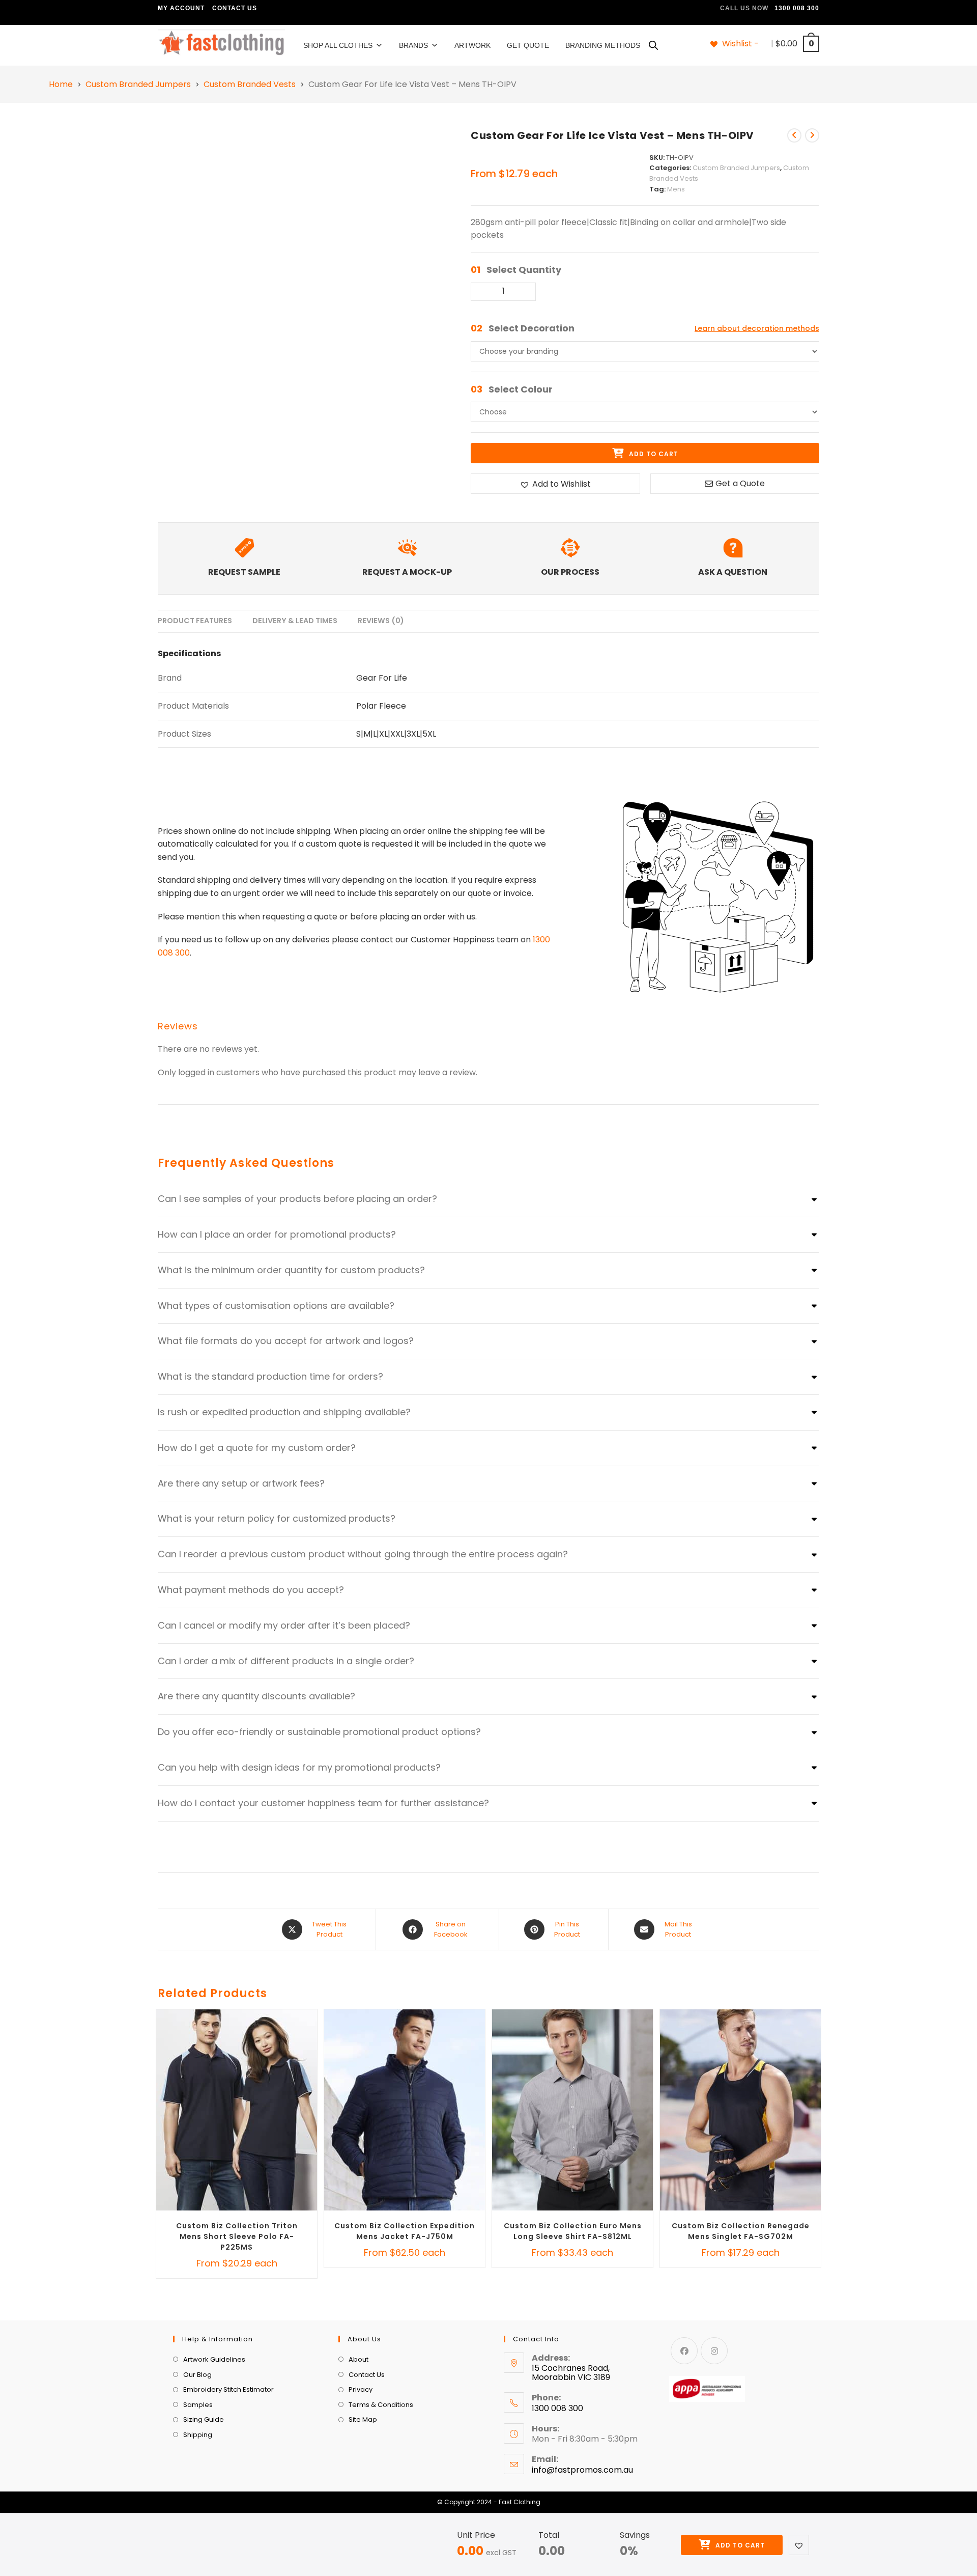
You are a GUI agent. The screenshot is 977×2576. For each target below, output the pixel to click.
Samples (198, 2405)
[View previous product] (794, 135)
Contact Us (235, 8)
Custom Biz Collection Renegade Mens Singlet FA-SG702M (741, 2231)
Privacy (361, 2389)
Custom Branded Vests (250, 85)
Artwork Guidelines (214, 2359)
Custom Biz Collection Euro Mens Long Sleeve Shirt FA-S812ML (573, 2231)
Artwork (472, 45)
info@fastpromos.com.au (582, 2470)
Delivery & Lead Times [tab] (295, 621)
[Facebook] (684, 2351)
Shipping (198, 2435)
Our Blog (197, 2375)
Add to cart (739, 2545)
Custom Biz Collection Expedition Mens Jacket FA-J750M (405, 2231)
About (358, 2359)
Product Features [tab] (195, 621)
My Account (181, 8)
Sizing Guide (204, 2420)
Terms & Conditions (381, 2405)
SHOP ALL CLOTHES (338, 45)
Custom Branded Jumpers (138, 85)
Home (61, 85)
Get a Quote (740, 483)
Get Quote (528, 45)
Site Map (363, 2420)
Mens (676, 189)
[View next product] (812, 135)
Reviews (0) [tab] (381, 621)
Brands (413, 45)
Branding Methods (603, 45)
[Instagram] (714, 2351)
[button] (799, 2545)
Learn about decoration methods (757, 328)
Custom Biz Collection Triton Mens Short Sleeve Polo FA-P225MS (237, 2236)
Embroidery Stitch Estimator (228, 2389)
